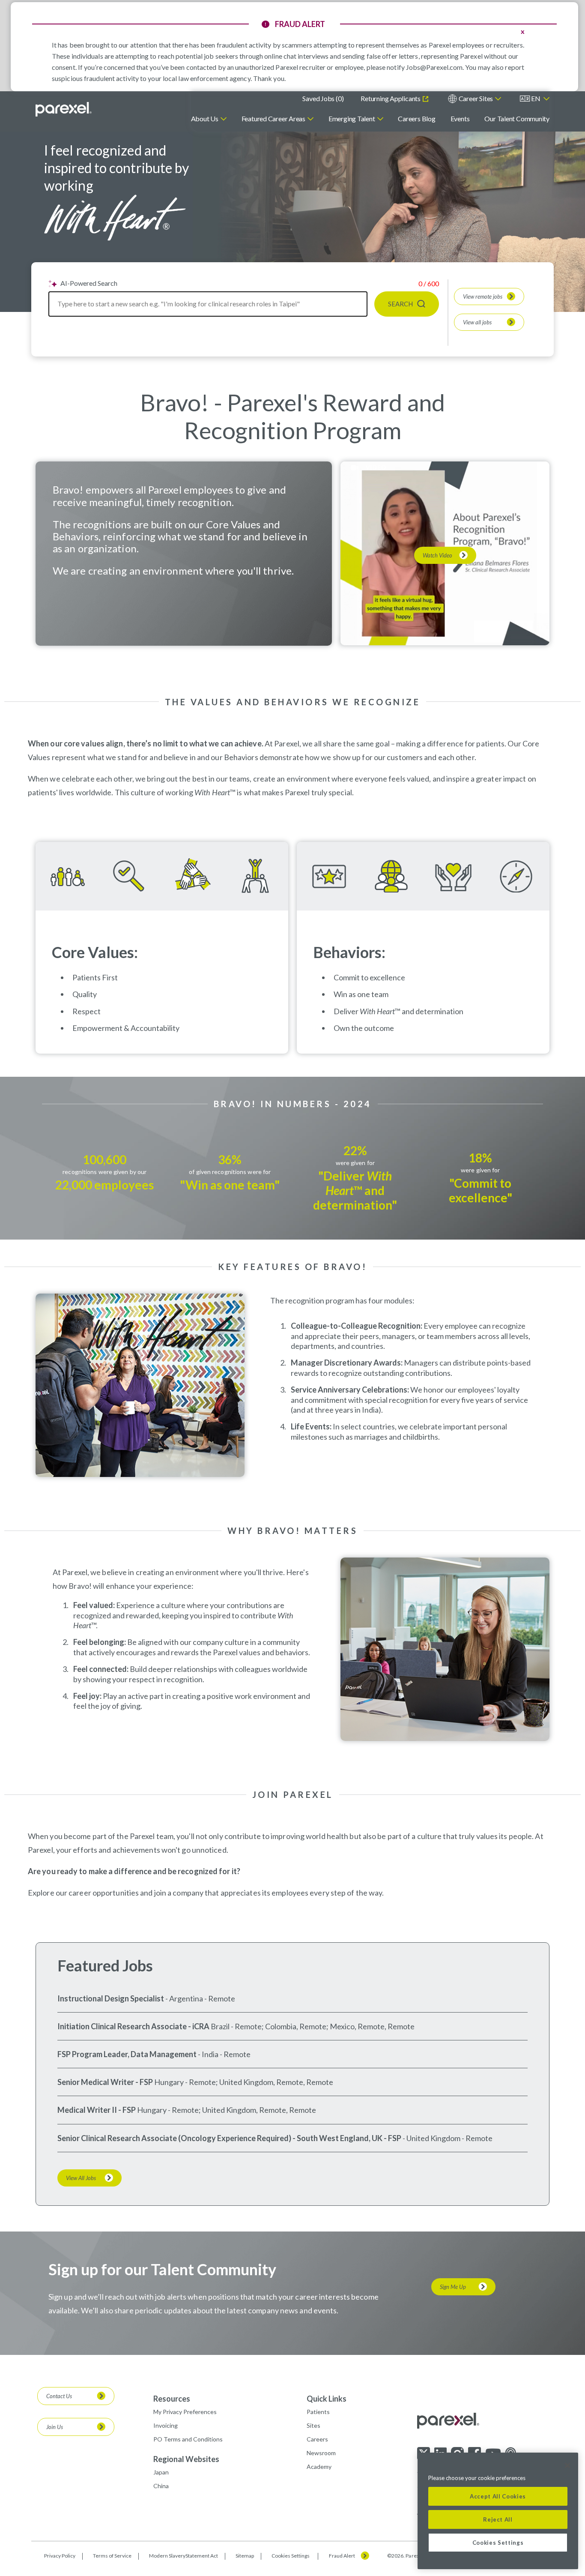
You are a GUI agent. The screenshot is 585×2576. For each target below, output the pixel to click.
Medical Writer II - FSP (97, 2110)
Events (460, 118)
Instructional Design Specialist (111, 1998)
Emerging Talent (352, 118)
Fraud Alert (342, 2556)
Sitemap (245, 2556)
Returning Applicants (391, 98)
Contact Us (59, 2396)
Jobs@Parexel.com (434, 67)
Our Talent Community (517, 118)
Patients (318, 2412)
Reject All (498, 2519)
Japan (161, 2472)
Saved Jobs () (323, 98)
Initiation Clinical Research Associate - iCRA (133, 2026)
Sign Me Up (453, 2287)
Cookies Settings (291, 2556)
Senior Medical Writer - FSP (105, 2082)
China (161, 2486)
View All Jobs (81, 2178)
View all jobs (477, 322)
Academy (319, 2467)
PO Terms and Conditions (188, 2439)
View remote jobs (483, 297)
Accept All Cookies (498, 2496)
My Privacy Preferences (185, 2412)
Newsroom (321, 2453)
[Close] (567, 2465)
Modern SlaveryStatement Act (184, 2556)
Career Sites (476, 98)
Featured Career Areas (273, 118)
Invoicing (166, 2425)
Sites (313, 2425)
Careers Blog (416, 118)
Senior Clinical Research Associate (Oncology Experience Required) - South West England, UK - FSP (229, 2138)
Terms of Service (112, 2556)
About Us (205, 118)
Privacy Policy (60, 2556)
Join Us (55, 2427)
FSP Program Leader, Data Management (127, 2054)
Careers (317, 2439)
